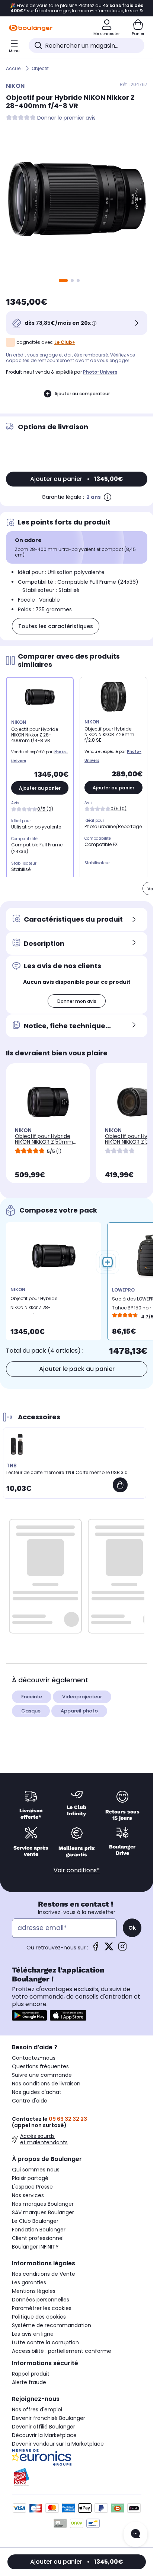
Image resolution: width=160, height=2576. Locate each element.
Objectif (40, 68)
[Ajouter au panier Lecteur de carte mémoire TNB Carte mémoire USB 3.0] (120, 1485)
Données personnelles (41, 2300)
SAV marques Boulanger (43, 2212)
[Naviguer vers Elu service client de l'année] (77, 2477)
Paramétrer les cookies (42, 2308)
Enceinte (32, 1697)
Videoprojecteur (82, 1697)
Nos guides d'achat (37, 2092)
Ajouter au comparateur (82, 394)
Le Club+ (65, 342)
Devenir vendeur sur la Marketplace (58, 2444)
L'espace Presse (32, 2187)
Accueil (14, 68)
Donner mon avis (77, 1001)
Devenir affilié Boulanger (44, 2427)
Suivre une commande (42, 2075)
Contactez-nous (34, 2058)
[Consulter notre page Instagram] (122, 1949)
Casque (31, 1711)
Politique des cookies (39, 2317)
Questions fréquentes (40, 2066)
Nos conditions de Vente (44, 2274)
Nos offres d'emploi (37, 2409)
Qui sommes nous (36, 2170)
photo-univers (100, 372)
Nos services (28, 2195)
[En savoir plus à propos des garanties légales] (108, 497)
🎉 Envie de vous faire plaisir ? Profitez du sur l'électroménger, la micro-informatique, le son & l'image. (77, 8)
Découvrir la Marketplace (44, 2435)
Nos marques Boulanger (43, 2204)
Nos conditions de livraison (46, 2084)
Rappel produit (31, 2374)
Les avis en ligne (33, 2334)
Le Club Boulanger (35, 2221)
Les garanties (29, 2282)
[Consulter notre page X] (109, 1949)
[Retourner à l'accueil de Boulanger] (31, 28)
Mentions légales (34, 2291)
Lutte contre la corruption (45, 2342)
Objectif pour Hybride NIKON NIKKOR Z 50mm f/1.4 (44, 1142)
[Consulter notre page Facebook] (96, 1949)
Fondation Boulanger (39, 2230)
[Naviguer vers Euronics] (77, 2458)
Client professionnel (38, 2238)
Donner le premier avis (66, 118)
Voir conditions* (77, 1870)
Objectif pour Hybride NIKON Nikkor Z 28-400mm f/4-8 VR (34, 1305)
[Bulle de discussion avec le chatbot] (135, 2534)
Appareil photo (79, 1711)
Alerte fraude (29, 2382)
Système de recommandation (52, 2325)
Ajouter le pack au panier (77, 1369)
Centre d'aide (30, 2101)
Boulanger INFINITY (35, 2247)
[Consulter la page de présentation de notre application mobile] (29, 2015)
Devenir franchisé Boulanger (49, 2418)
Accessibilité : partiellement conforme (62, 2351)
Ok (132, 1928)
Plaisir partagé (30, 2178)
